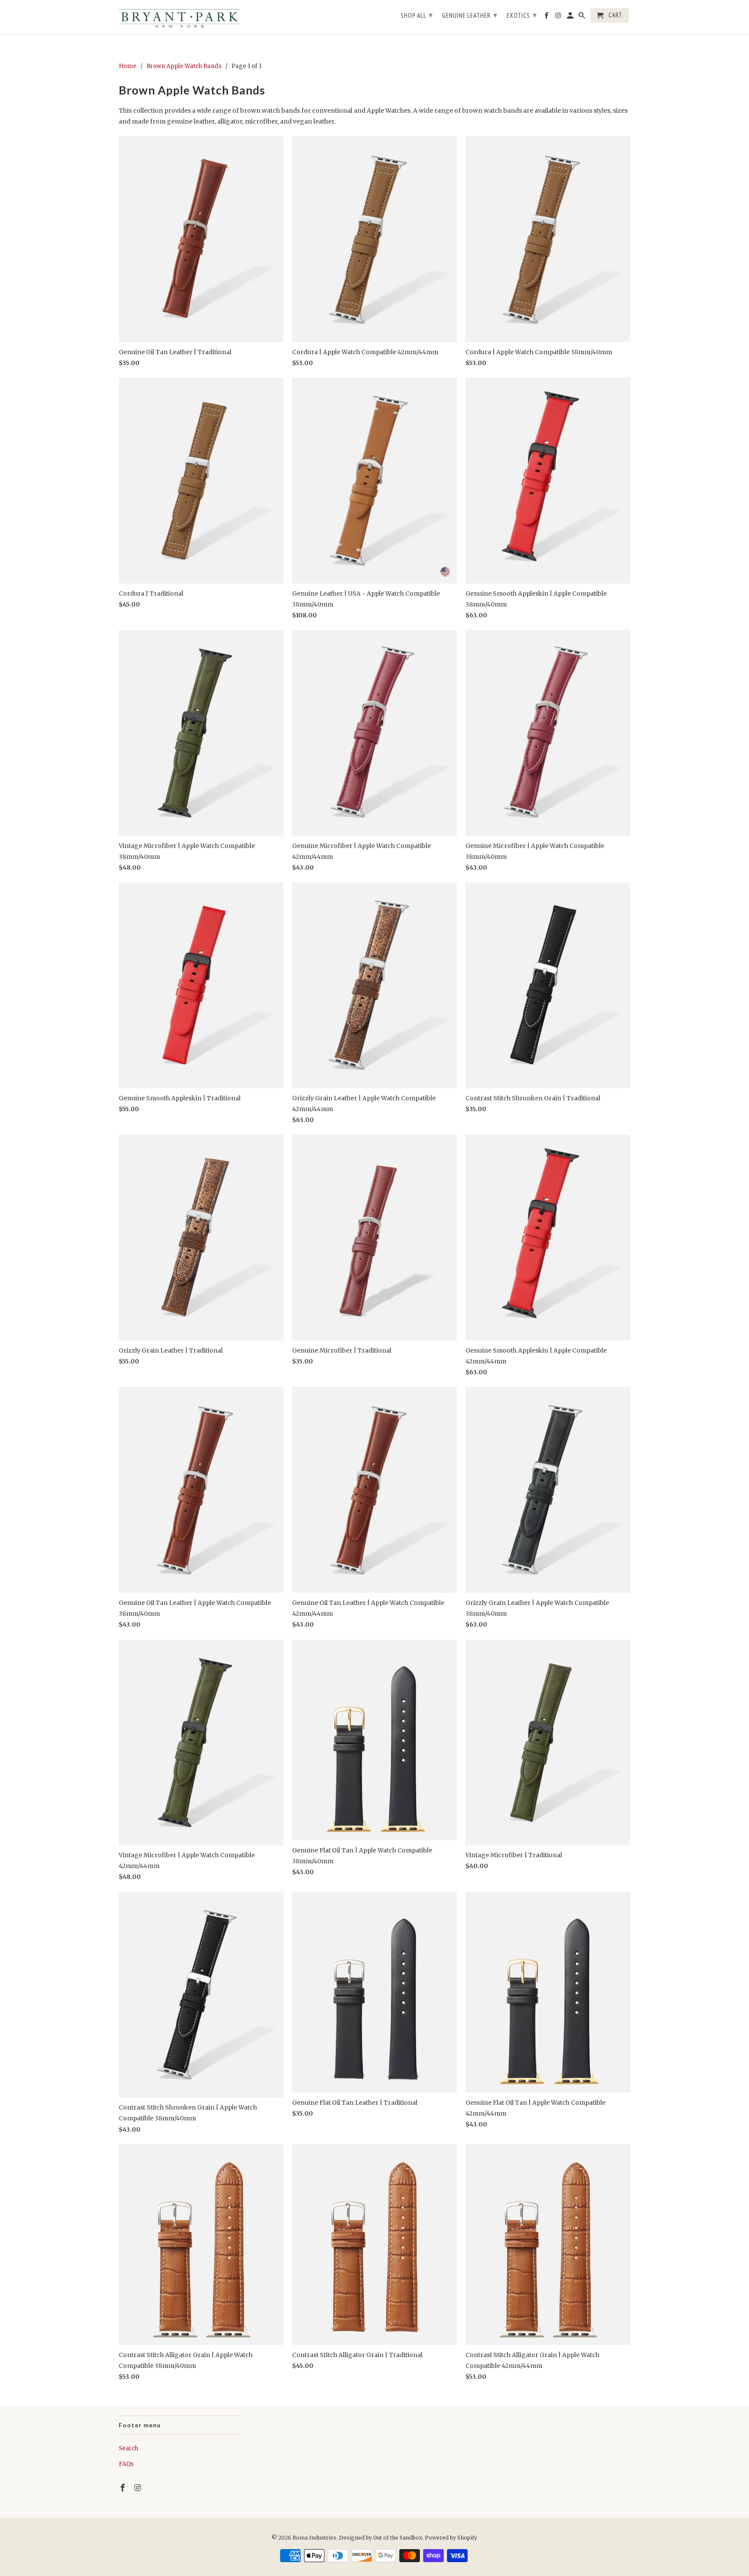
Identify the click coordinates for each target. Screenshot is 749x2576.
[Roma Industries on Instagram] (139, 2488)
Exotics (522, 15)
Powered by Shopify (451, 2538)
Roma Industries (314, 2538)
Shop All (417, 15)
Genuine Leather (470, 15)
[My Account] (571, 17)
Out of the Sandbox (398, 2538)
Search (129, 2448)
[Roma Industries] (179, 17)
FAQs (126, 2464)
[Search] (583, 17)
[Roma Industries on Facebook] (124, 2488)
